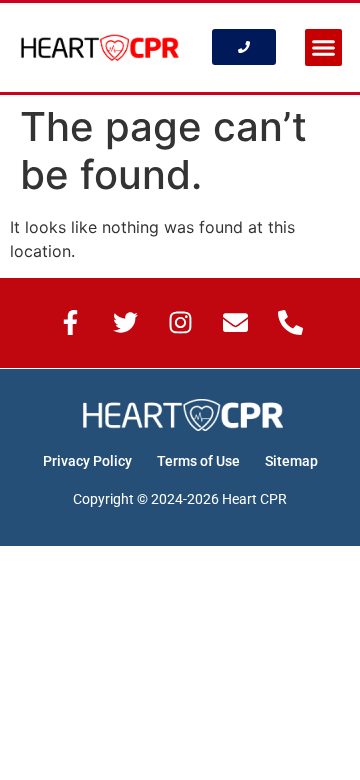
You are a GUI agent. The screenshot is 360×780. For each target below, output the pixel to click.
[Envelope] (235, 323)
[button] (324, 48)
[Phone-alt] (290, 323)
